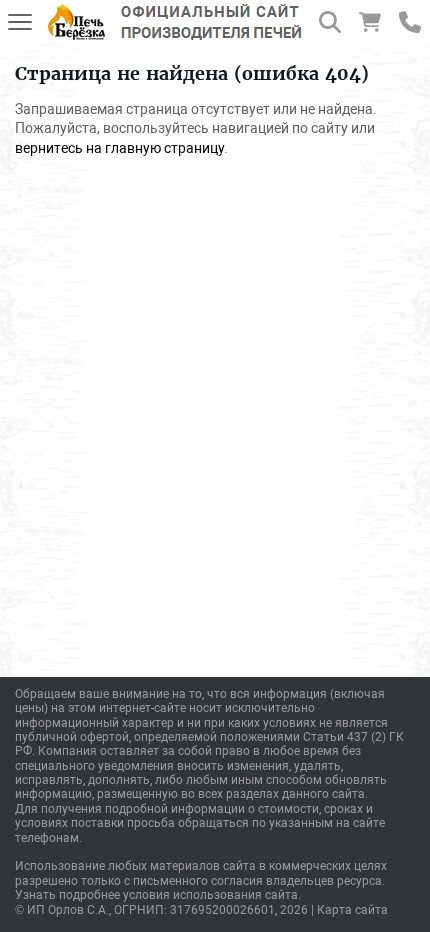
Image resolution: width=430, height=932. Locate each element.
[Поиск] (330, 22)
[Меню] (20, 22)
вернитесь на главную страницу (119, 148)
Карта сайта (352, 910)
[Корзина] (370, 22)
